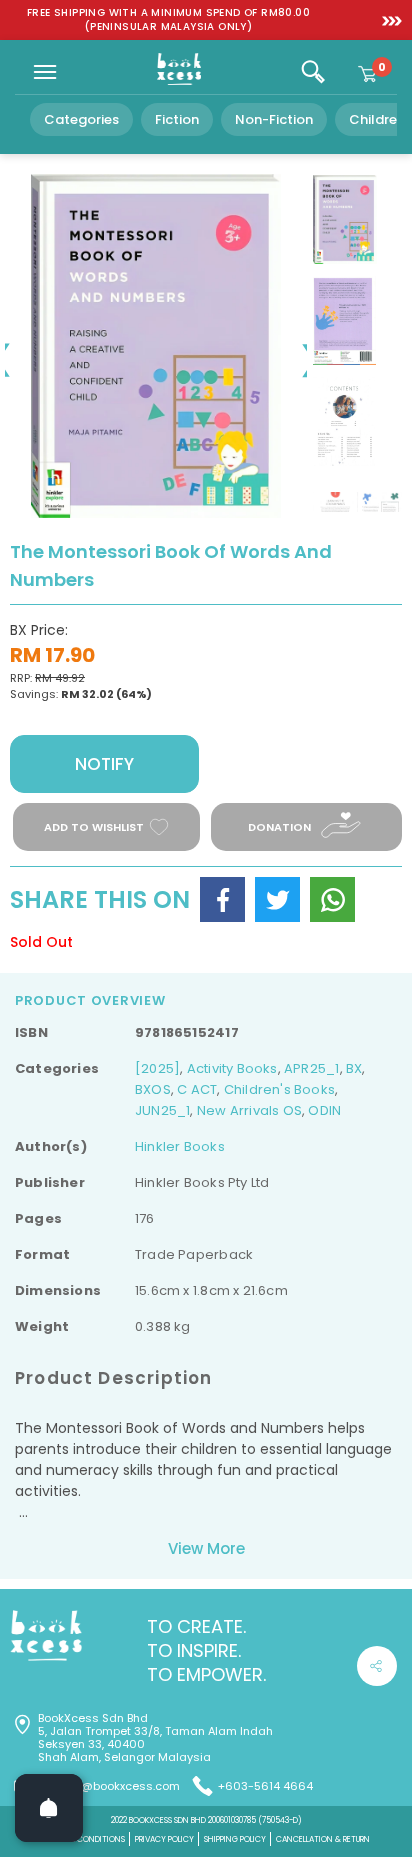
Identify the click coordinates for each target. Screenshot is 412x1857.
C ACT (197, 1089)
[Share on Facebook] (222, 899)
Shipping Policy (235, 1839)
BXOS (153, 1089)
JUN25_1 (162, 1110)
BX (354, 1068)
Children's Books (279, 1089)
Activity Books (232, 1068)
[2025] (157, 1068)
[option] (168, 20)
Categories (81, 119)
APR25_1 (311, 1068)
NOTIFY (104, 764)
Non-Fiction (274, 119)
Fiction (177, 119)
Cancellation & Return (323, 1839)
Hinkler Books (180, 1146)
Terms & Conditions (84, 1839)
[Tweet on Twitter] (277, 899)
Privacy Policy (164, 1839)
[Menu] (45, 72)
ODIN (324, 1110)
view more (206, 1548)
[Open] (49, 1808)
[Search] (313, 72)
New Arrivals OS (249, 1110)
